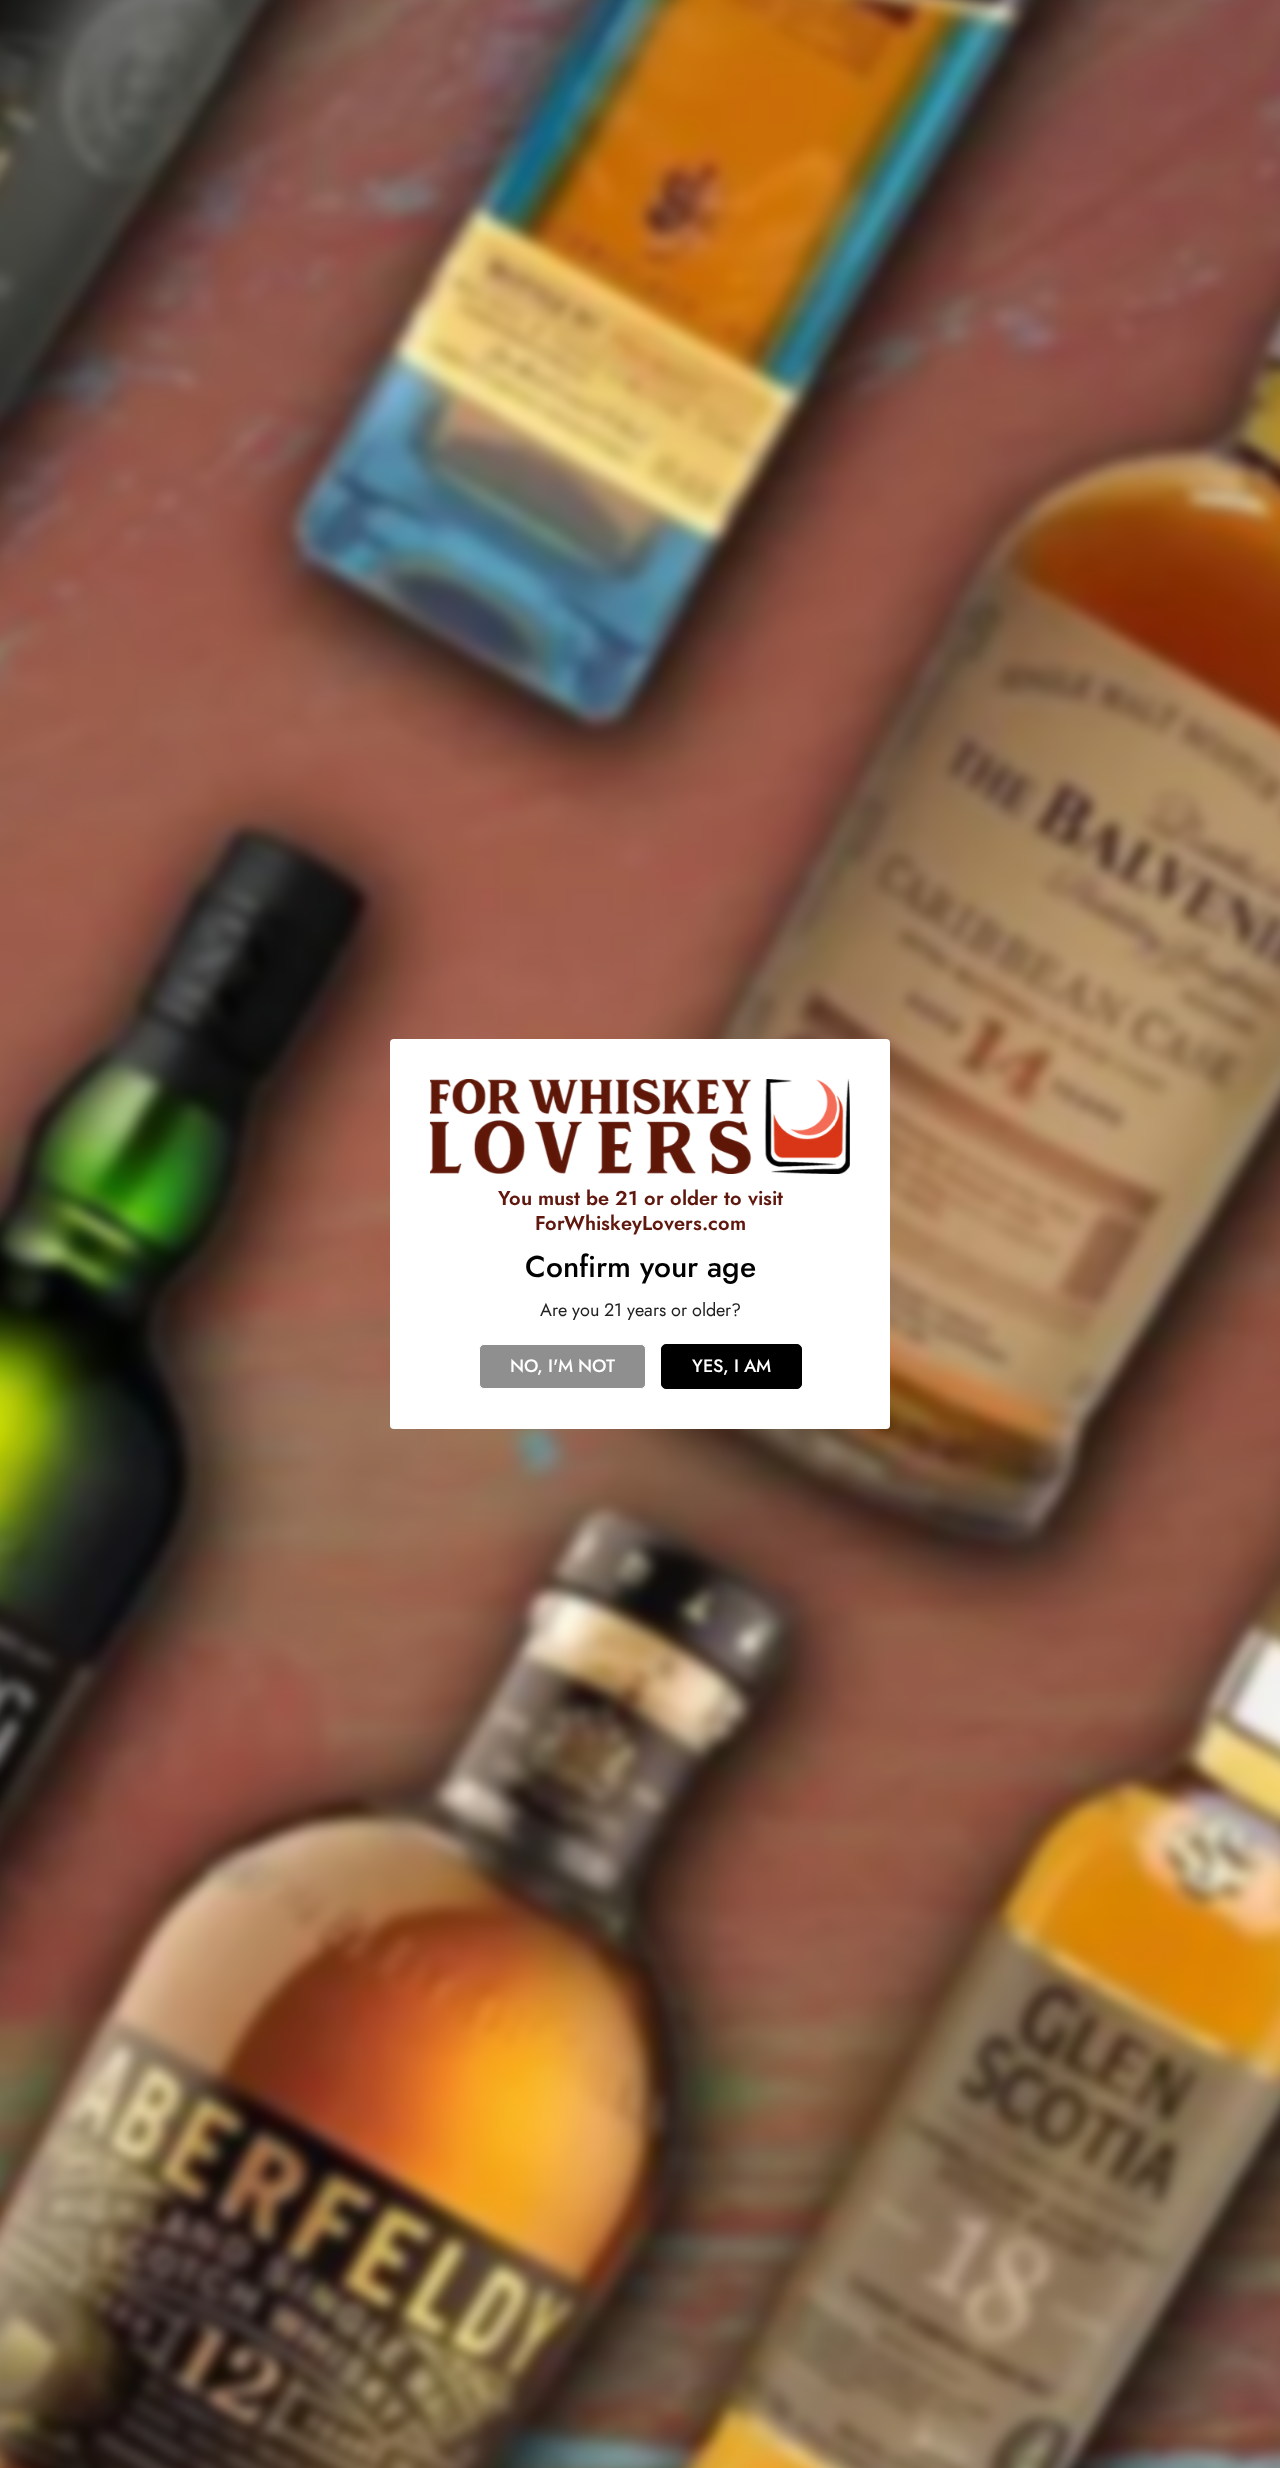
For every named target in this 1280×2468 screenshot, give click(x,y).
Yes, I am (731, 1366)
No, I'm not (562, 1366)
